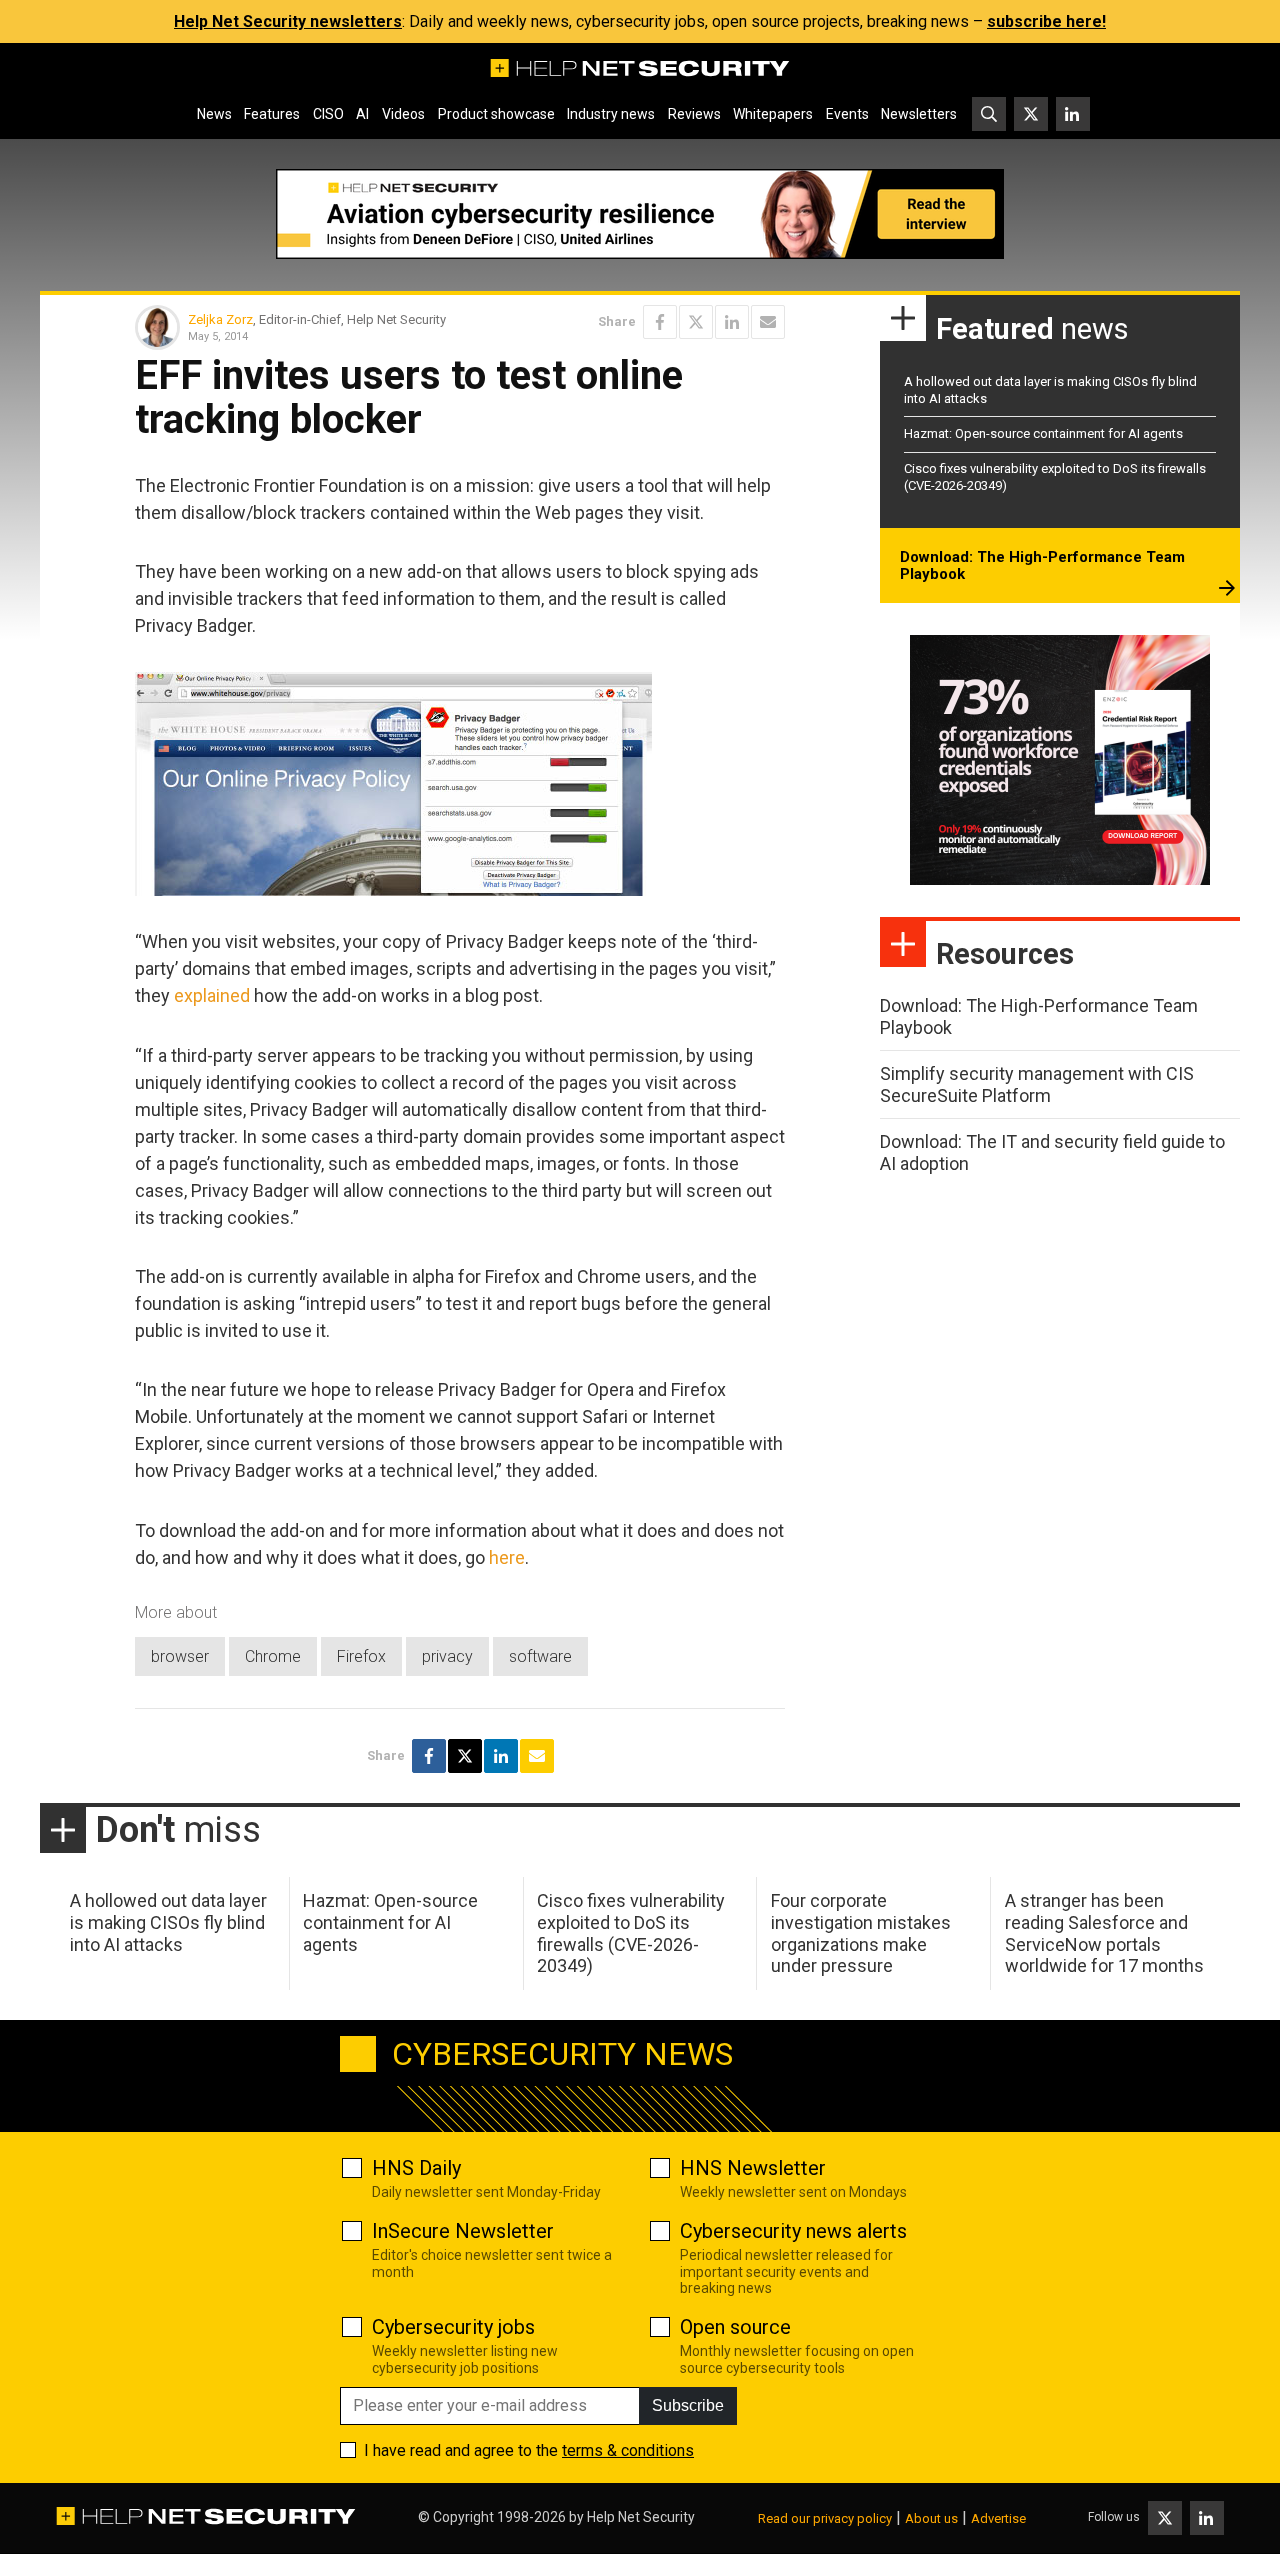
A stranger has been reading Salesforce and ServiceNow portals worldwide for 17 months (1104, 1933)
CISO (328, 114)
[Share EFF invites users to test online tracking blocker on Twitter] (696, 322)
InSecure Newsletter (463, 2231)
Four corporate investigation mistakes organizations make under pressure (861, 1933)
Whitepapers (773, 114)
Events (847, 114)
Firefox (361, 1656)
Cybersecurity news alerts (793, 2231)
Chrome (273, 1656)
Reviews (694, 114)
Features (272, 114)
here (507, 1557)
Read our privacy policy (825, 2518)
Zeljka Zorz (220, 319)
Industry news (611, 114)
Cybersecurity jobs (453, 2327)
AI (362, 114)
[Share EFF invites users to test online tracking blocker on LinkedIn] (732, 322)
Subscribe (688, 2405)
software (540, 1656)
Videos (403, 114)
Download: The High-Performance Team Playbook (1042, 566)
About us (931, 2518)
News (214, 114)
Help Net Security (641, 2517)
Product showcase (496, 114)
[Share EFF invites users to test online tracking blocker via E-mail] (768, 322)
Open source (735, 2327)
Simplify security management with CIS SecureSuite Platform (1037, 1084)
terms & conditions (628, 2450)
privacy (447, 1656)
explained (212, 995)
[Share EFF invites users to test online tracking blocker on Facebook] (660, 322)
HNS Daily (416, 2168)
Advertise (998, 2518)
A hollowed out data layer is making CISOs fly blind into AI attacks (168, 1922)
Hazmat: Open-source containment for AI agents (1043, 433)
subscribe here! (1046, 21)
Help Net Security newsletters (288, 21)
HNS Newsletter (753, 2168)
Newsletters (919, 114)
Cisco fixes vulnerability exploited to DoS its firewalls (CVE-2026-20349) (631, 1933)
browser (180, 1656)
